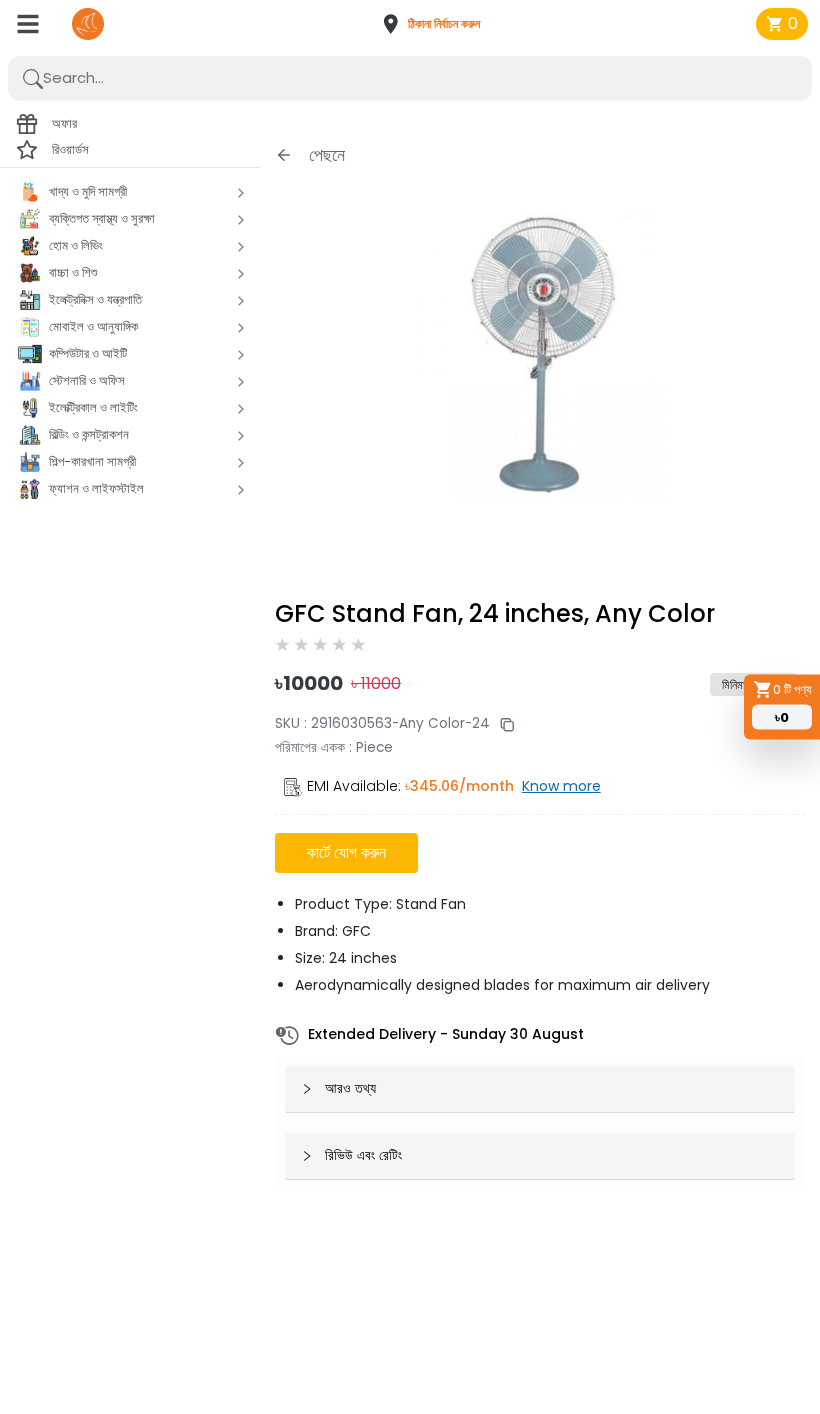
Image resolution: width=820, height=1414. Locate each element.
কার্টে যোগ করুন (346, 852)
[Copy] (502, 723)
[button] (437, 24)
